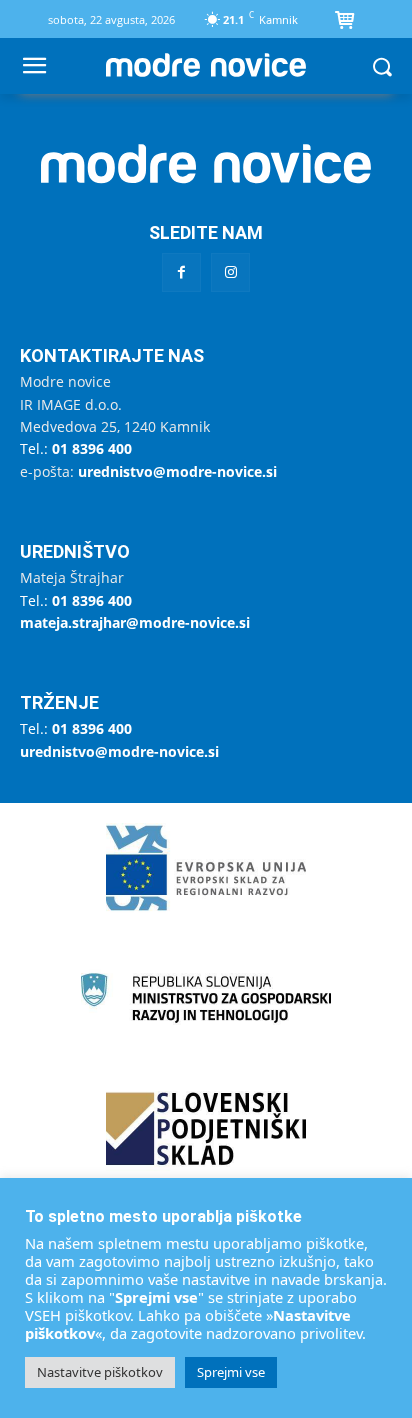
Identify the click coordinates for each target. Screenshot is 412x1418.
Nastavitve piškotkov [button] (100, 1372)
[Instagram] (230, 272)
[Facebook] (181, 272)
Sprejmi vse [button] (231, 1372)
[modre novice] (205, 65)
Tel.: (76, 448)
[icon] (345, 22)
